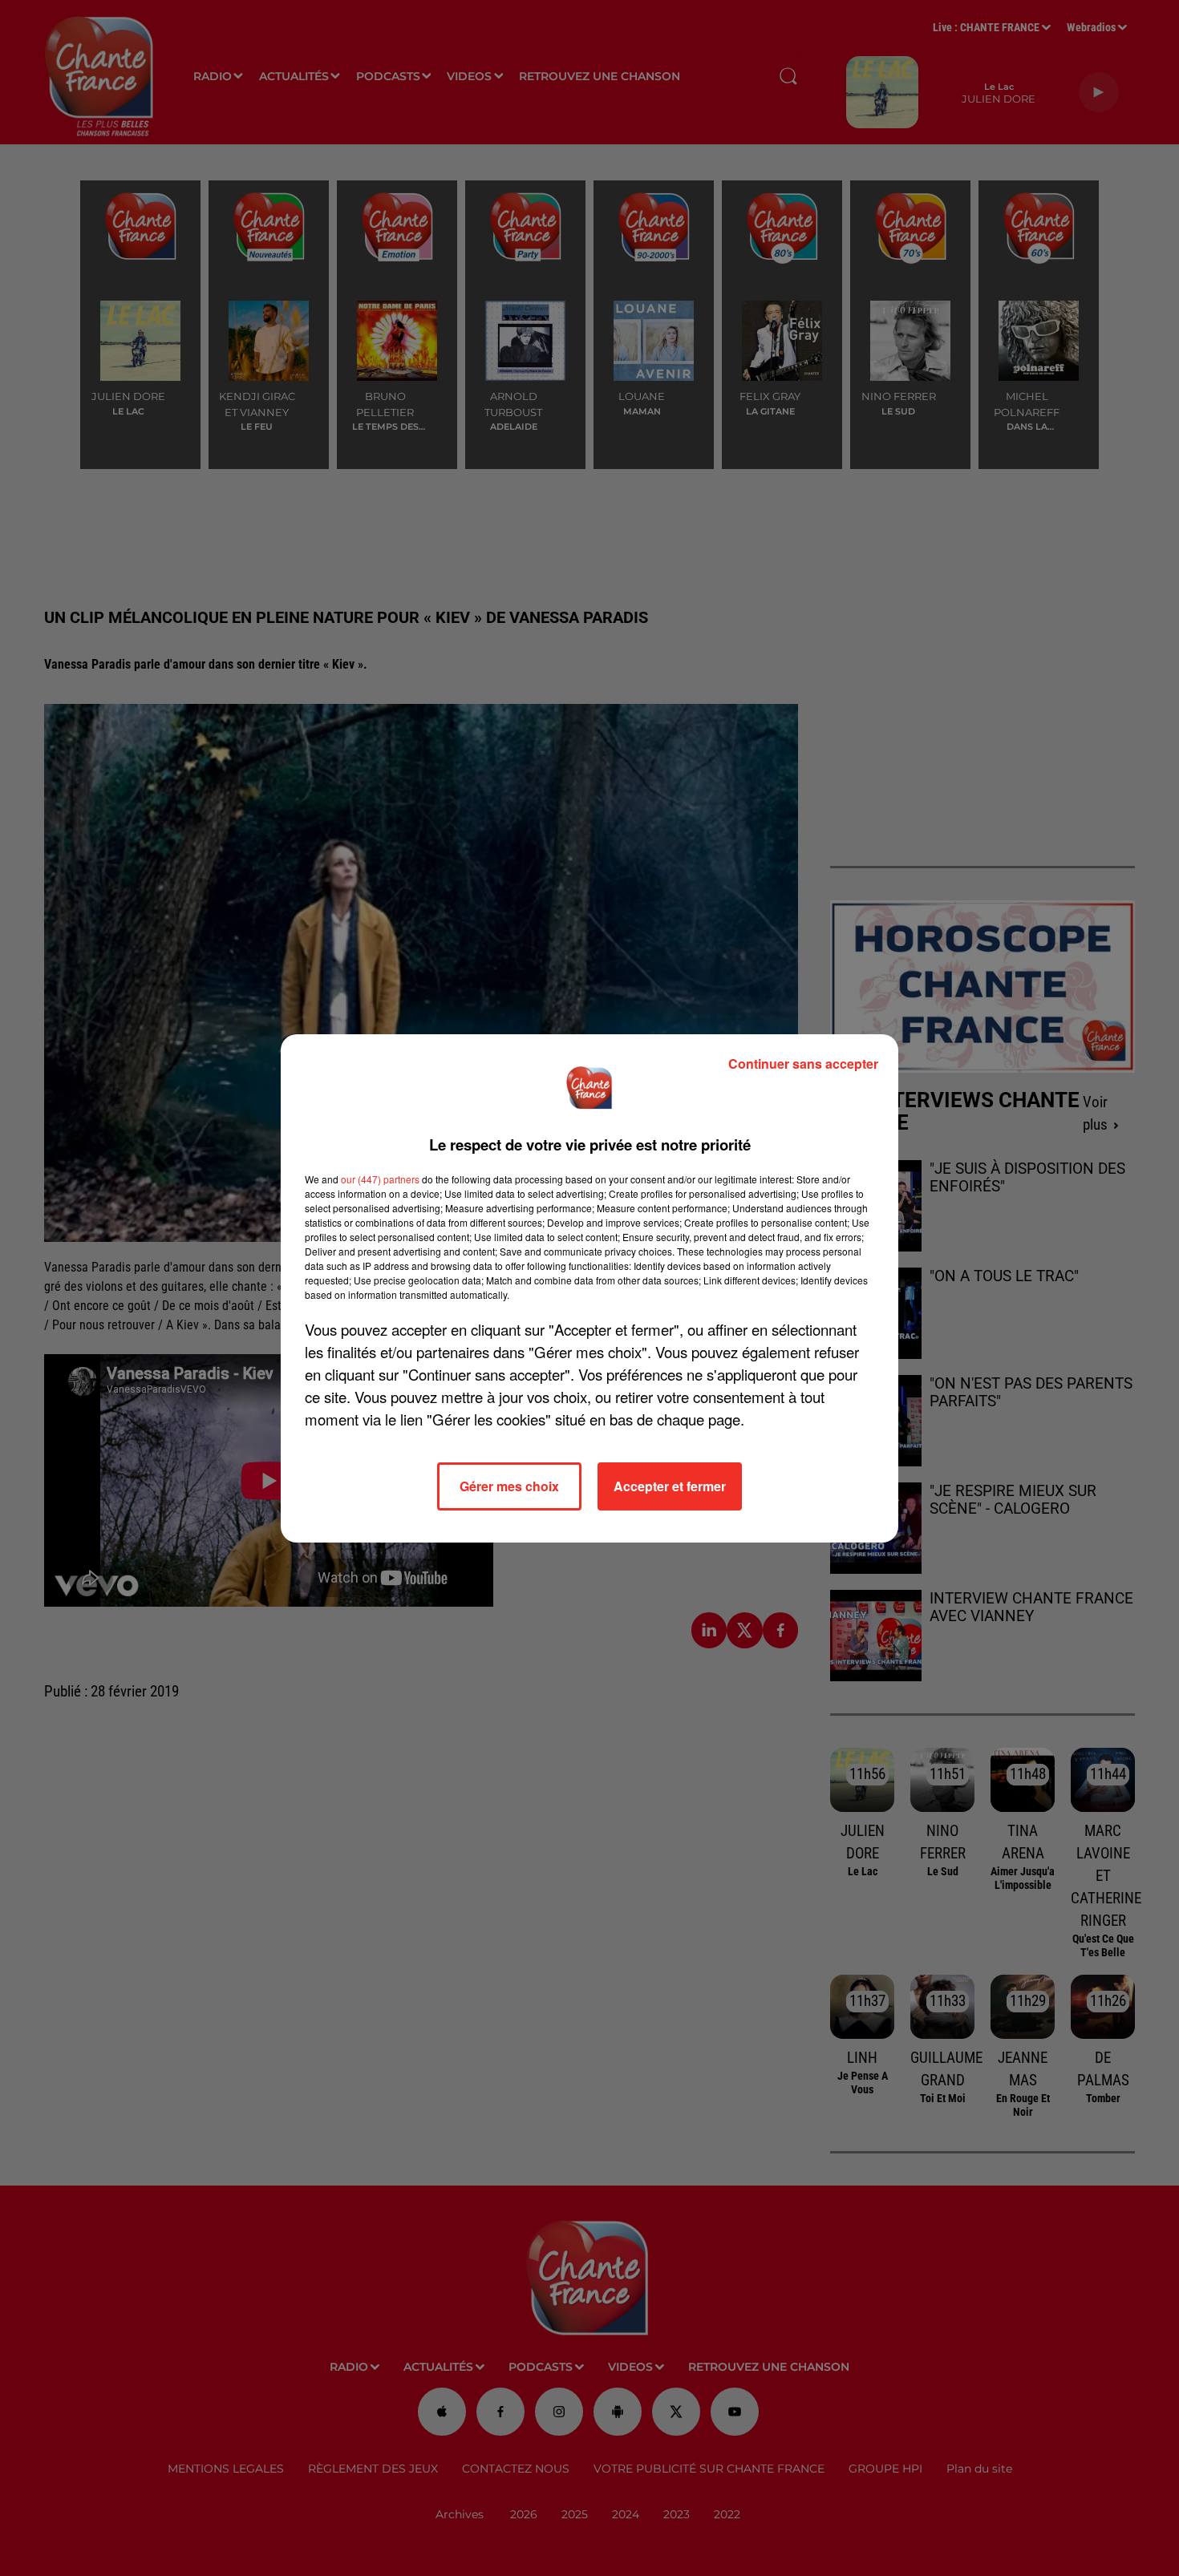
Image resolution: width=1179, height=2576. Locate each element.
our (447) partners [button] (380, 1179)
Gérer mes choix (509, 1486)
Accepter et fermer (670, 1486)
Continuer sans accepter (803, 1064)
